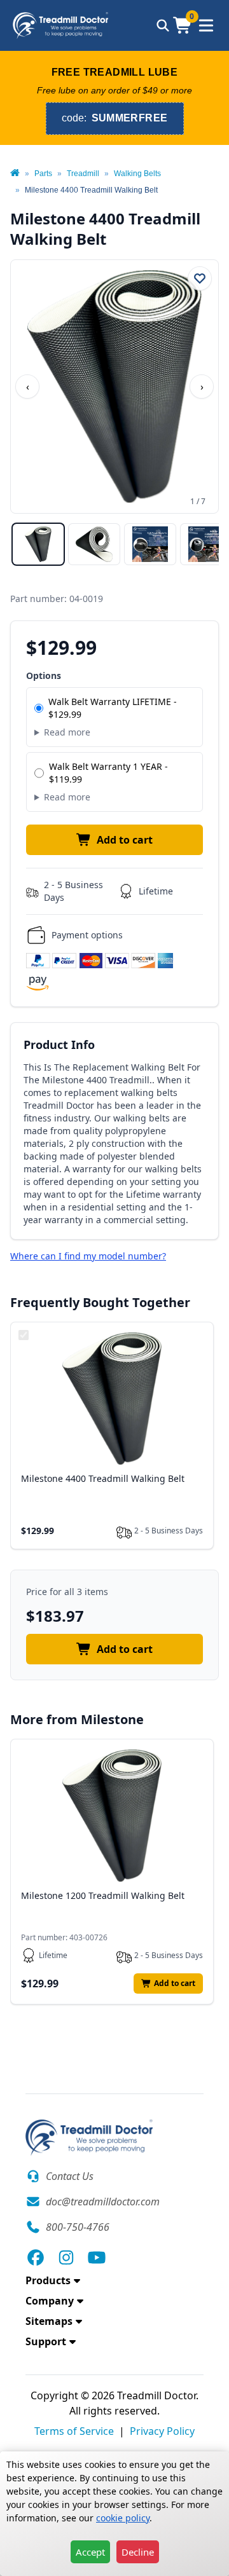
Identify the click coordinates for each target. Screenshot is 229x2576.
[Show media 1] (38, 544)
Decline (138, 2552)
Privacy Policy (162, 2431)
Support (46, 2341)
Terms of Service (74, 2431)
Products (48, 2280)
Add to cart (125, 840)
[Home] (15, 174)
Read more (67, 732)
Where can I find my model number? (88, 1256)
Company (50, 2301)
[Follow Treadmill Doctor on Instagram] (66, 2257)
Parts (43, 174)
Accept (90, 2552)
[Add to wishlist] (200, 278)
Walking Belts (137, 174)
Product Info (59, 1045)
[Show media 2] (94, 544)
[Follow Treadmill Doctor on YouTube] (97, 2257)
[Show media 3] (150, 544)
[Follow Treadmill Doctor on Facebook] (36, 2257)
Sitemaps (49, 2321)
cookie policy (123, 2518)
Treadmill (83, 174)
